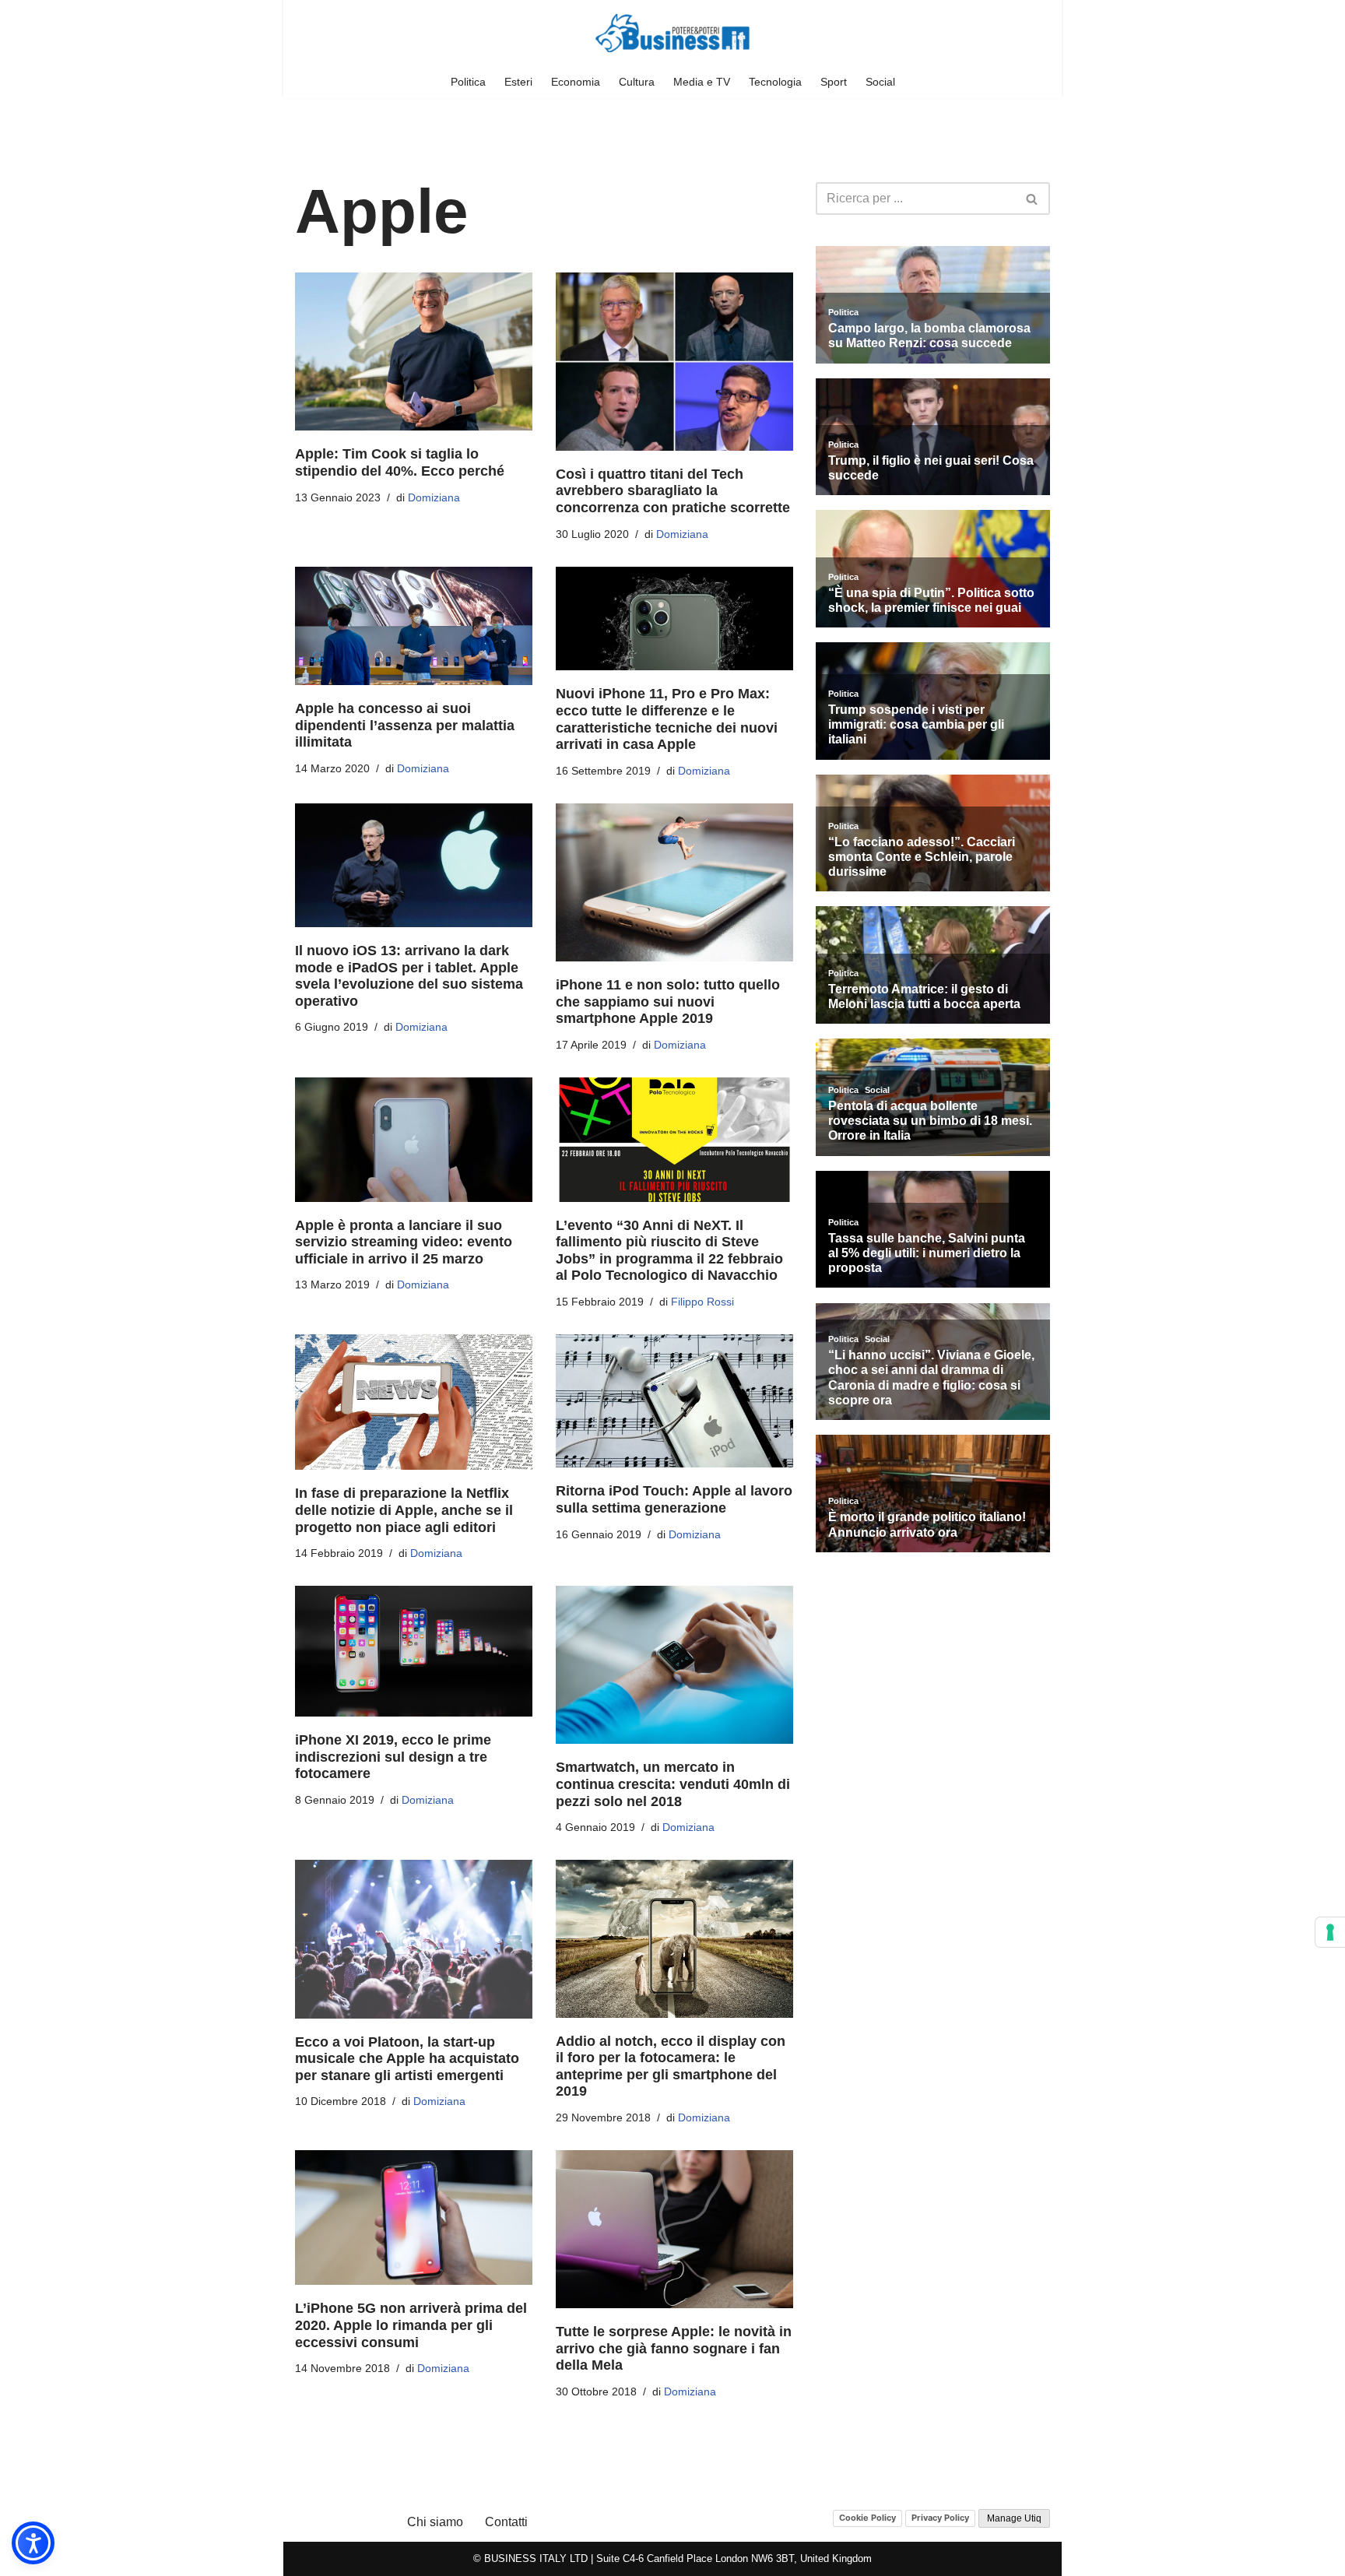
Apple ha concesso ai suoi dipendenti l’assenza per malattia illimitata (405, 725)
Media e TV (702, 82)
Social (880, 82)
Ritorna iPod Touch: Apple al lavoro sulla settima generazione (674, 1499)
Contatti (506, 2522)
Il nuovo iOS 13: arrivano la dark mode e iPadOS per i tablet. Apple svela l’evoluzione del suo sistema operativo (409, 976)
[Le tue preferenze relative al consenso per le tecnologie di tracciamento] (1330, 1932)
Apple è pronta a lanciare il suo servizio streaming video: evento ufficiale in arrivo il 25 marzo (404, 1242)
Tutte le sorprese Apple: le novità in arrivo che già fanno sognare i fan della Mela (674, 2348)
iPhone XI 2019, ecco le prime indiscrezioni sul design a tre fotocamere (393, 1757)
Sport (834, 82)
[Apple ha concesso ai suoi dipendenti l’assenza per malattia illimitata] (414, 626)
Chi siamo (435, 2522)
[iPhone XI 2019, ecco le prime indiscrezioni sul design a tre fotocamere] (414, 1651)
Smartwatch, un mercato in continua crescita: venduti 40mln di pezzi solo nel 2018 (673, 1784)
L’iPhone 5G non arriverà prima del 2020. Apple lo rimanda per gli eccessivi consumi (411, 2325)
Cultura (637, 82)
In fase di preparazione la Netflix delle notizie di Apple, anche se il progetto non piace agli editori (404, 1510)
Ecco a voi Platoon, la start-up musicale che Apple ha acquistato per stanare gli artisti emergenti (407, 2059)
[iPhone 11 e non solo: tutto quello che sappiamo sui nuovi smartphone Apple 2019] (674, 882)
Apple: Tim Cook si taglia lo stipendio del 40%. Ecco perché (400, 462)
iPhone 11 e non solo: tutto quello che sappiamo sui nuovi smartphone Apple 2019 (668, 1002)
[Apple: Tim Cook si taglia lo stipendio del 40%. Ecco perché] (414, 351)
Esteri (518, 82)
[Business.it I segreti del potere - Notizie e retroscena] (672, 33)
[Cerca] (1032, 199)
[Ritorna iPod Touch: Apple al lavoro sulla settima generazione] (674, 1401)
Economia (576, 82)
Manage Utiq (1014, 2518)
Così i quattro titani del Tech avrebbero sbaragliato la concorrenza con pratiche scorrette (673, 491)
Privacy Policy (940, 2518)
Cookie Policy (867, 2518)
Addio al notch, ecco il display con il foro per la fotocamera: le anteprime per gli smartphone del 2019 (671, 2066)
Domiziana (434, 497)
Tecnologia (775, 82)
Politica (468, 82)
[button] (33, 2543)
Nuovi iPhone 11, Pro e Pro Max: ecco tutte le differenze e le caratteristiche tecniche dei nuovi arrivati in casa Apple (667, 719)
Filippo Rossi (702, 1302)
